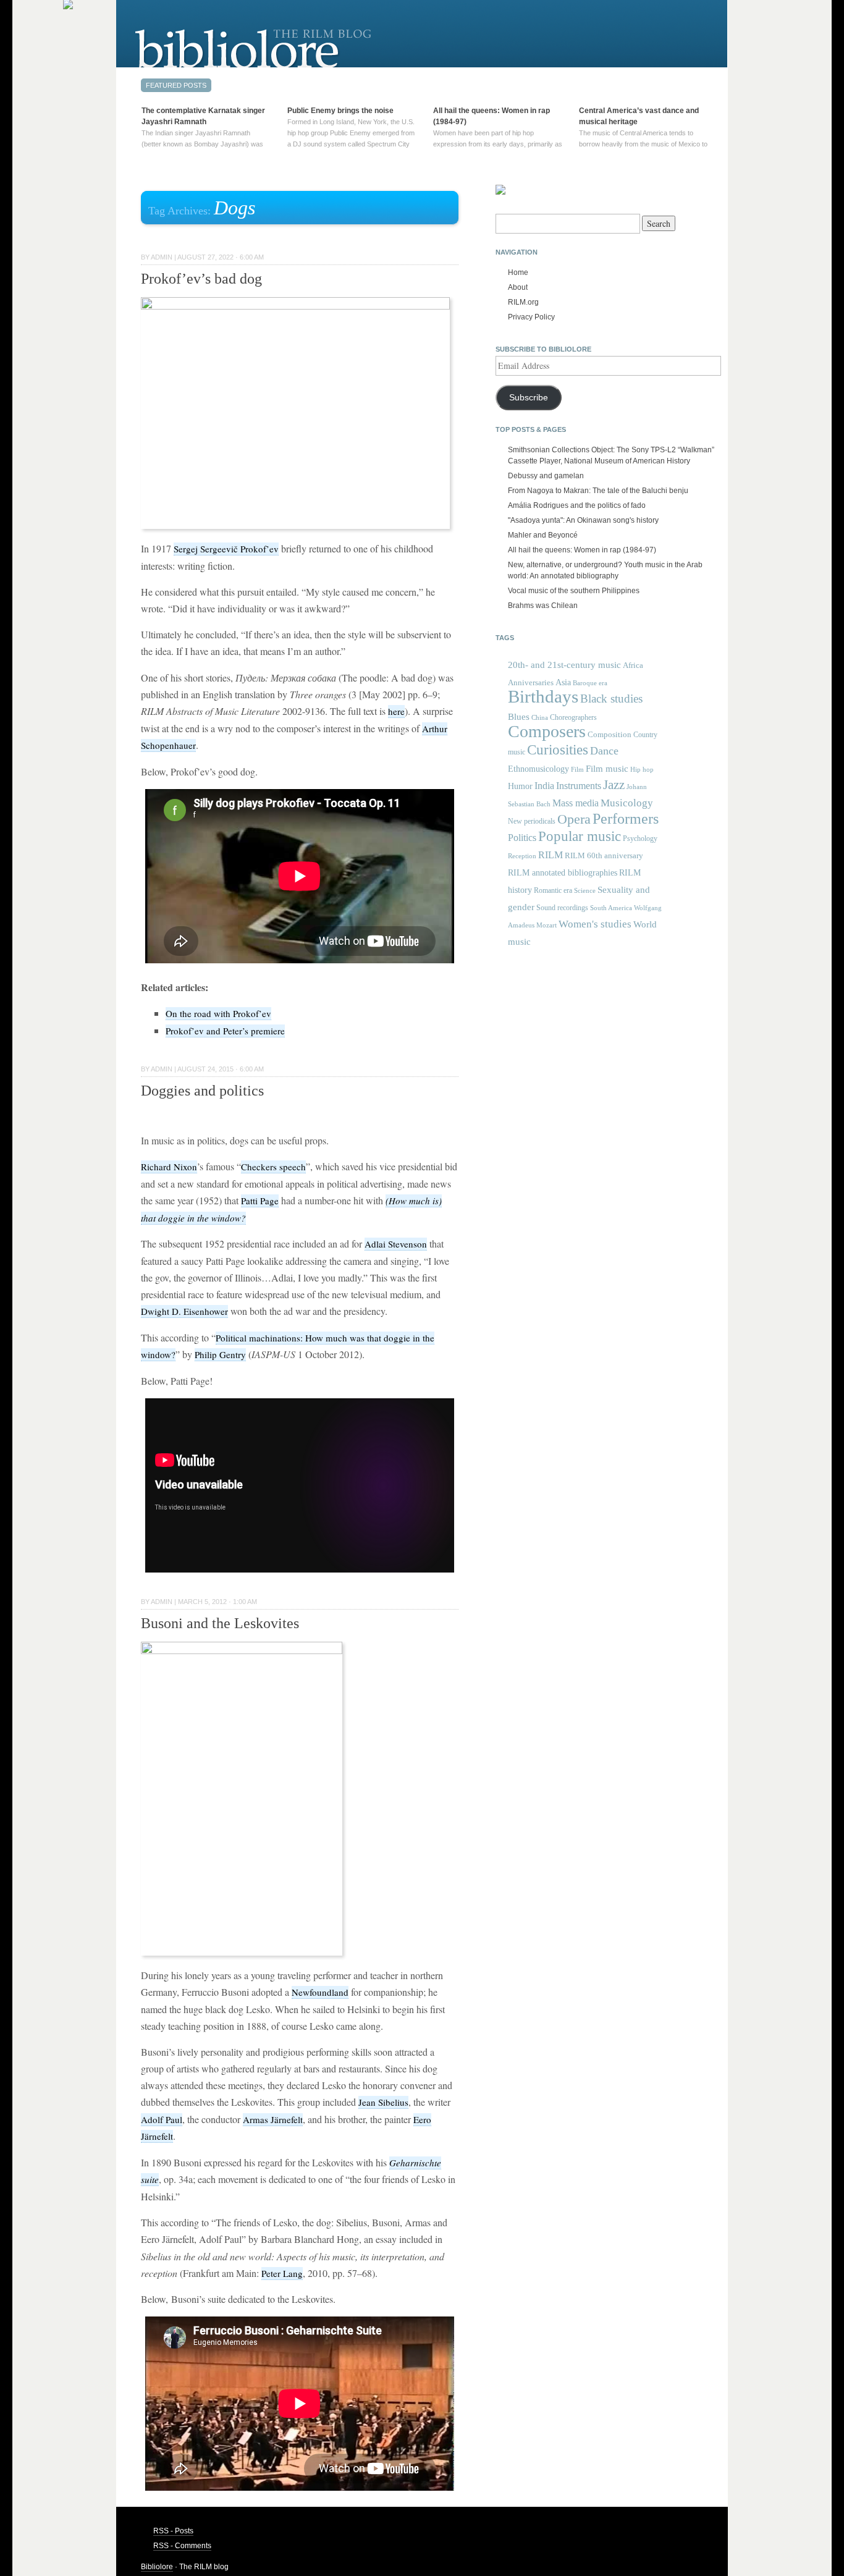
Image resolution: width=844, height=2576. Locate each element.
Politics (522, 838)
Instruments (579, 786)
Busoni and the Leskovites (220, 1623)
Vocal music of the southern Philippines (574, 591)
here (396, 711)
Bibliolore (157, 2567)
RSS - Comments (182, 2546)
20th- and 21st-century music (564, 665)
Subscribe (529, 398)
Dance (604, 751)
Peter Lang (282, 2273)
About (518, 287)
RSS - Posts (173, 2531)
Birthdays (543, 696)
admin (162, 257)
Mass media (576, 803)
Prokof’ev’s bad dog (201, 279)
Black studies (611, 699)
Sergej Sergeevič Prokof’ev (226, 549)
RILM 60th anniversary (604, 856)
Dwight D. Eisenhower (184, 1311)
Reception (522, 856)
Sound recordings (562, 908)
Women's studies (595, 924)
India (544, 786)
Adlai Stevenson (396, 1244)
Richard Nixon (169, 1167)
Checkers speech (273, 1167)
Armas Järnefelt (273, 2119)
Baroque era (590, 683)
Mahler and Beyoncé (543, 535)
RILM (551, 855)
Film (577, 769)
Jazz (614, 785)
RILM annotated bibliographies (563, 873)
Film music (607, 768)
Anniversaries (531, 682)
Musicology (627, 803)
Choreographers (573, 717)
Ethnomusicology (538, 769)
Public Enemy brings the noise (340, 111)
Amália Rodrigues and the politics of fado (577, 505)
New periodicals (532, 821)
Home (518, 272)
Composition (610, 734)
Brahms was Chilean (543, 606)
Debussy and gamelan (546, 476)
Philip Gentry (220, 1354)
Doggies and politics (202, 1091)
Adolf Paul (162, 2119)
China (540, 718)
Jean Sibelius (383, 2102)
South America (611, 908)
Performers (626, 818)
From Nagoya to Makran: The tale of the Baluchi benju (598, 491)
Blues (519, 717)
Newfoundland (320, 1992)
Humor (520, 786)
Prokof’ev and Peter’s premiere (225, 1031)
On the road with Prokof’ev (218, 1013)
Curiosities (558, 750)
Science (585, 890)
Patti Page (260, 1201)
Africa (633, 665)
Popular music (580, 836)
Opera (574, 819)
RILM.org (523, 302)
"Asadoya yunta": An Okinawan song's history (583, 520)
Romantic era (553, 890)
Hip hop (642, 769)
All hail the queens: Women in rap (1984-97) (582, 550)
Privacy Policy (531, 317)
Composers (547, 731)
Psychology (640, 838)
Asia (563, 682)
